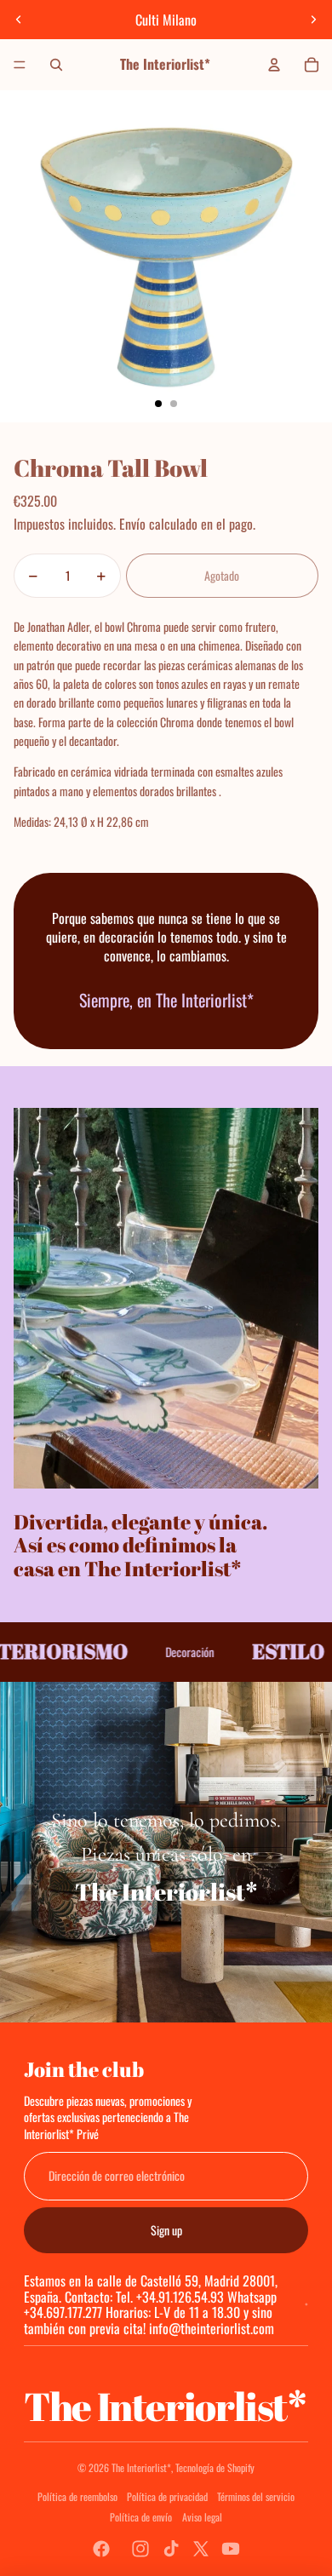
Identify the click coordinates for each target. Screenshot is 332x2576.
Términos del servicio (256, 2496)
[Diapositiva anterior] (19, 20)
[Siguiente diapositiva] (313, 20)
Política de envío (141, 2517)
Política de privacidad (167, 2496)
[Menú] (20, 65)
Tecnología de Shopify (215, 2467)
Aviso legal (202, 2517)
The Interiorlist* (141, 2467)
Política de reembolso (77, 2496)
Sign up (166, 2230)
